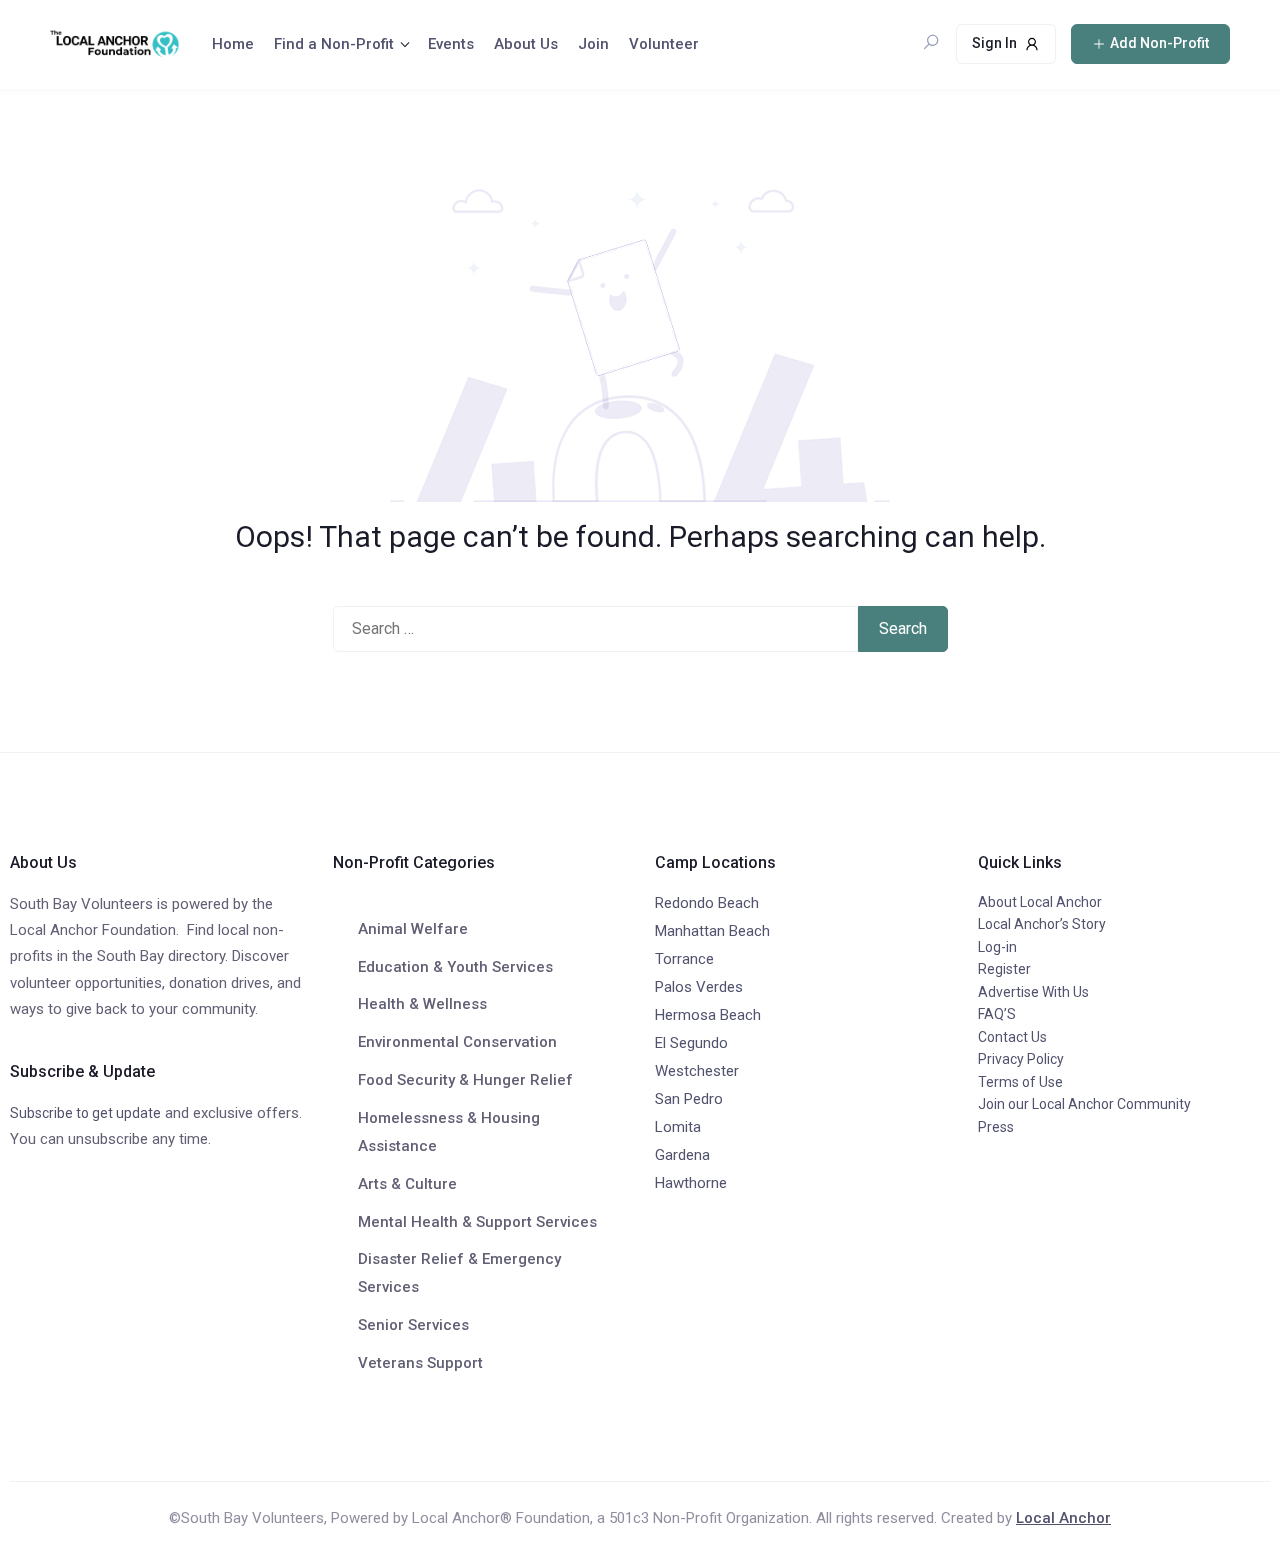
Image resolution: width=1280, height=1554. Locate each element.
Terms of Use (1020, 1082)
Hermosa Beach (708, 1015)
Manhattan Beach (712, 931)
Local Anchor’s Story (1042, 924)
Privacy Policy (1021, 1059)
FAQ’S (997, 1014)
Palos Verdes (699, 987)
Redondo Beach (707, 903)
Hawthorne (691, 1183)
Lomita (678, 1127)
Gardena (682, 1155)
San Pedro (689, 1099)
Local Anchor (1063, 1518)
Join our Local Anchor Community (1084, 1104)
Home (233, 44)
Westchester (697, 1071)
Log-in (997, 947)
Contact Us (1012, 1037)
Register (1004, 969)
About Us (526, 44)
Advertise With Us (1033, 992)
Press (996, 1127)
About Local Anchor (1040, 902)
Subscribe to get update (85, 1113)
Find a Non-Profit (334, 44)
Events (451, 44)
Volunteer (664, 44)
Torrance (684, 959)
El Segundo (691, 1043)
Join (593, 44)
